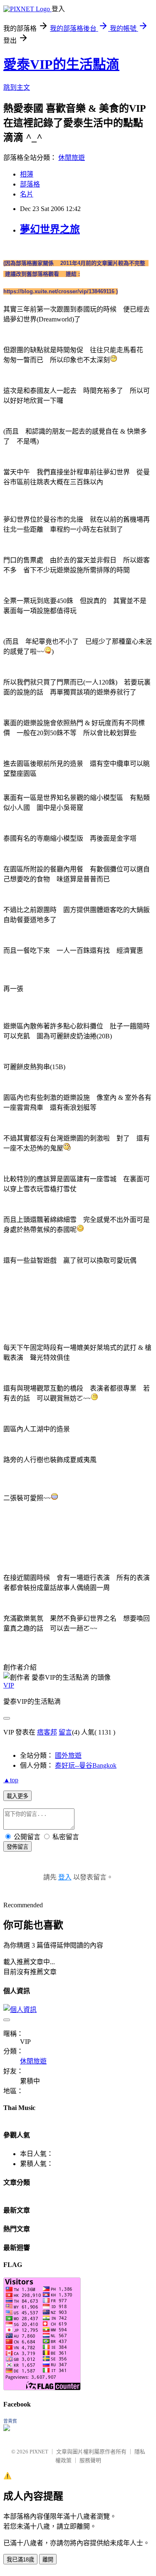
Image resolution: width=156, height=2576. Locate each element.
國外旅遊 (68, 1755)
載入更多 (17, 1796)
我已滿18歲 (20, 2560)
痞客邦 (47, 1732)
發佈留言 (17, 1847)
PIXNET (39, 2452)
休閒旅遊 (72, 158)
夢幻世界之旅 (50, 229)
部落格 (30, 184)
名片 (27, 194)
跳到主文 (17, 87)
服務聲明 (90, 2460)
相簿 (27, 174)
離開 (48, 2560)
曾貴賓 (10, 2421)
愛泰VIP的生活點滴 (61, 64)
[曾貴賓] (7, 2429)
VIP (9, 1685)
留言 (65, 1732)
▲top (11, 1780)
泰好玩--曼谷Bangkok (86, 1765)
